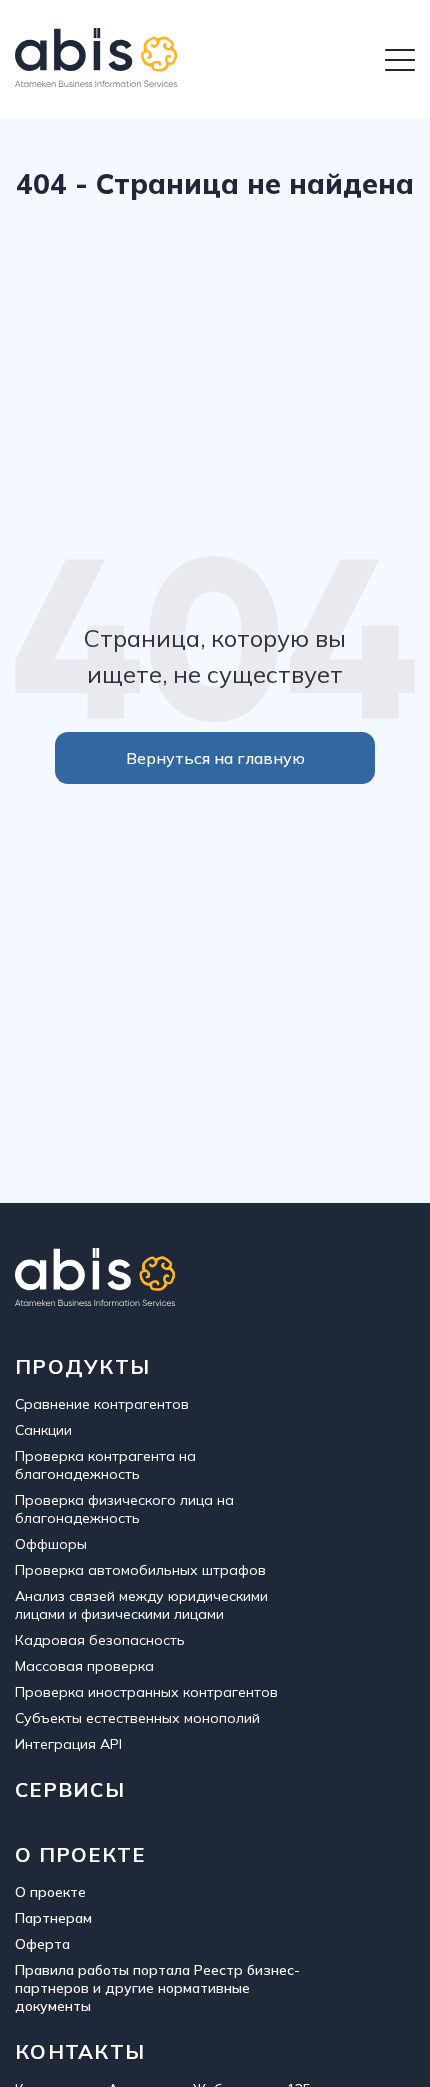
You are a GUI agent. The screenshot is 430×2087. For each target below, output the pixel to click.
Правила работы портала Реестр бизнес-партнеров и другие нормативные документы (157, 1988)
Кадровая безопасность (100, 1640)
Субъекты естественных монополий (137, 1718)
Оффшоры (51, 1544)
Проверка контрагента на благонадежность (105, 1465)
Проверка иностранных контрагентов (146, 1692)
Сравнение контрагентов (102, 1404)
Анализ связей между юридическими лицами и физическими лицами (141, 1605)
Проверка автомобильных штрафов (140, 1570)
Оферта (42, 1944)
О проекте (50, 1892)
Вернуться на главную (215, 758)
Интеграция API (68, 1744)
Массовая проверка (84, 1666)
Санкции (43, 1430)
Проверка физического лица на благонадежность (124, 1509)
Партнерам (53, 1918)
